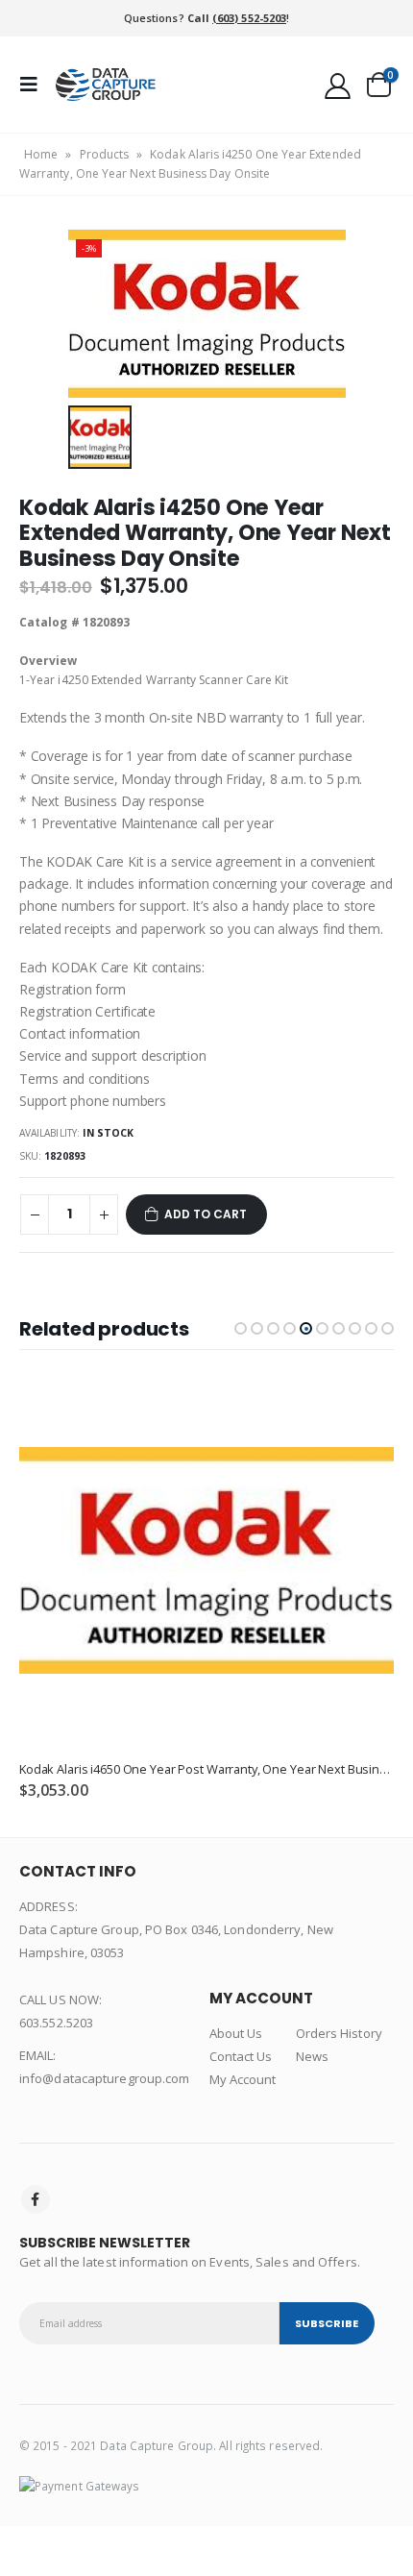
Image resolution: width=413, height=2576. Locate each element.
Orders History (339, 2033)
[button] (241, 1328)
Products (105, 154)
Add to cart (206, 1214)
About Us (236, 2033)
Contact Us (241, 2056)
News (312, 2056)
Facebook (36, 2199)
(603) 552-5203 (249, 18)
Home (41, 154)
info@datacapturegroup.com (105, 2078)
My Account (243, 2079)
